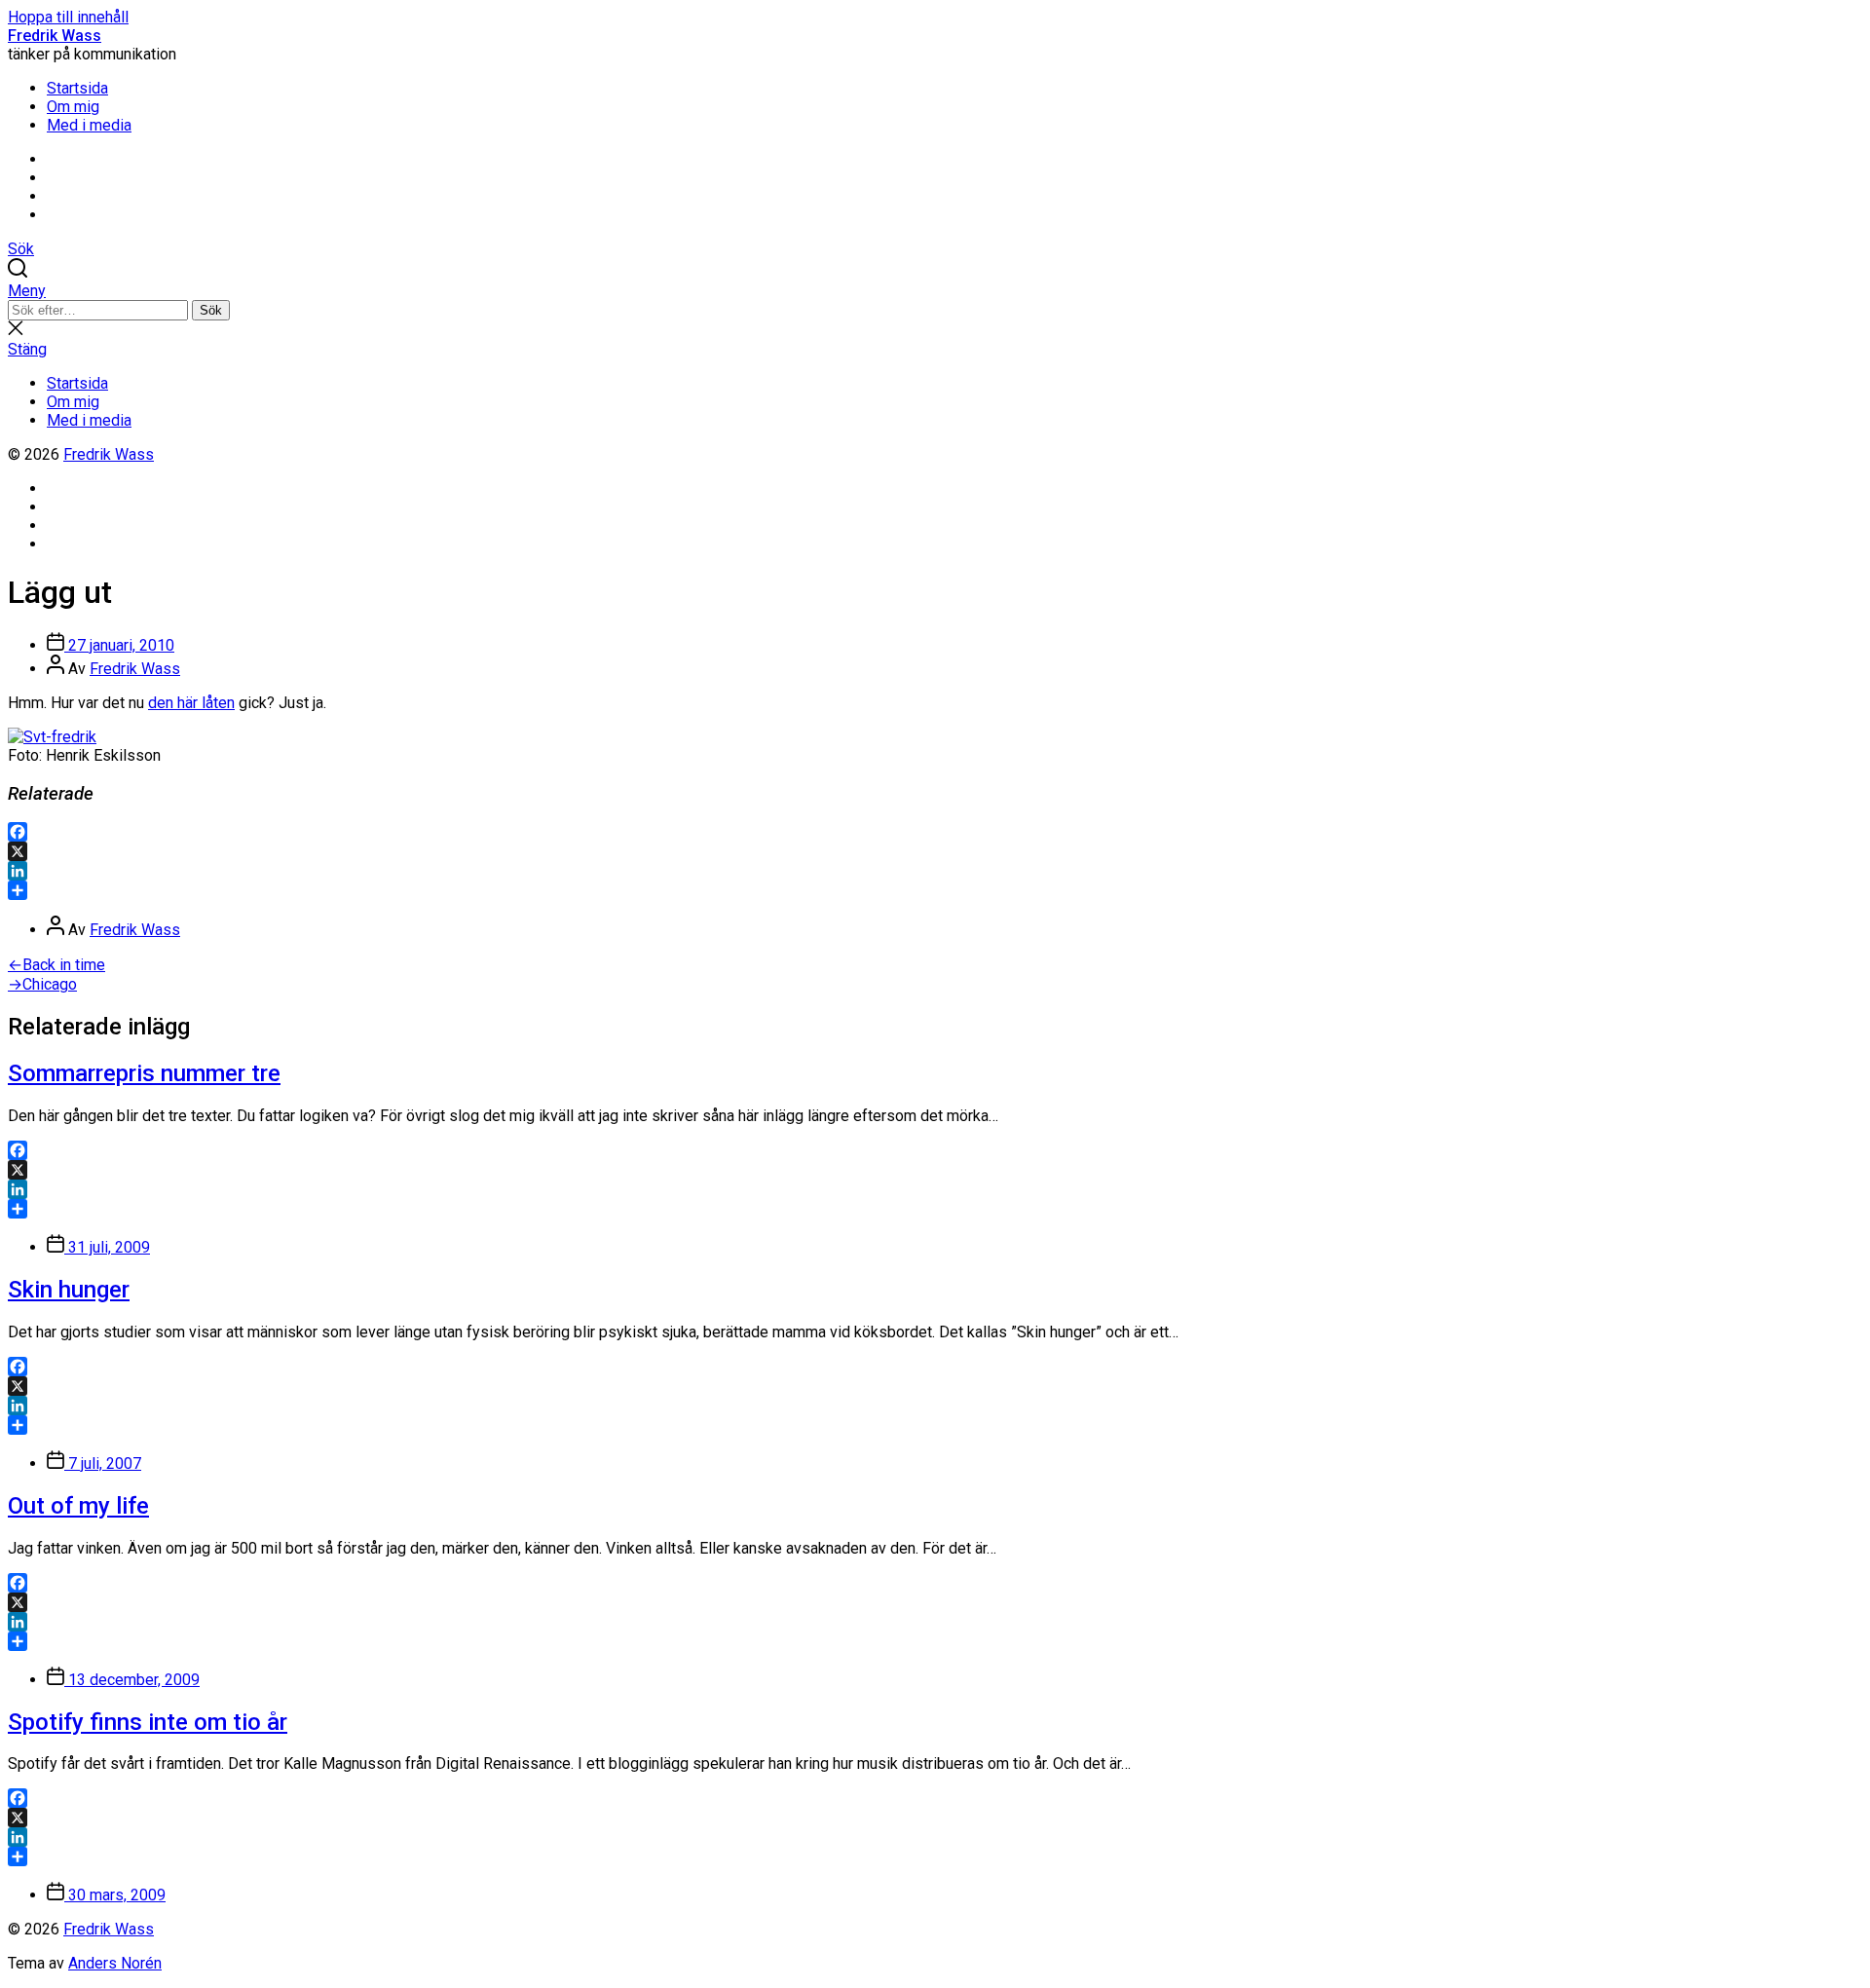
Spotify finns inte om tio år (148, 1722)
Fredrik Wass (55, 36)
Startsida (77, 88)
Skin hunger (69, 1290)
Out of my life (78, 1506)
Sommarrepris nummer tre (144, 1073)
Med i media (89, 125)
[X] (935, 851)
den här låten (191, 703)
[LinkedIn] (935, 871)
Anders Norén (115, 1963)
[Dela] (935, 890)
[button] (935, 291)
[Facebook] (935, 832)
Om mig (73, 107)
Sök (211, 310)
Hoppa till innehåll (68, 17)
